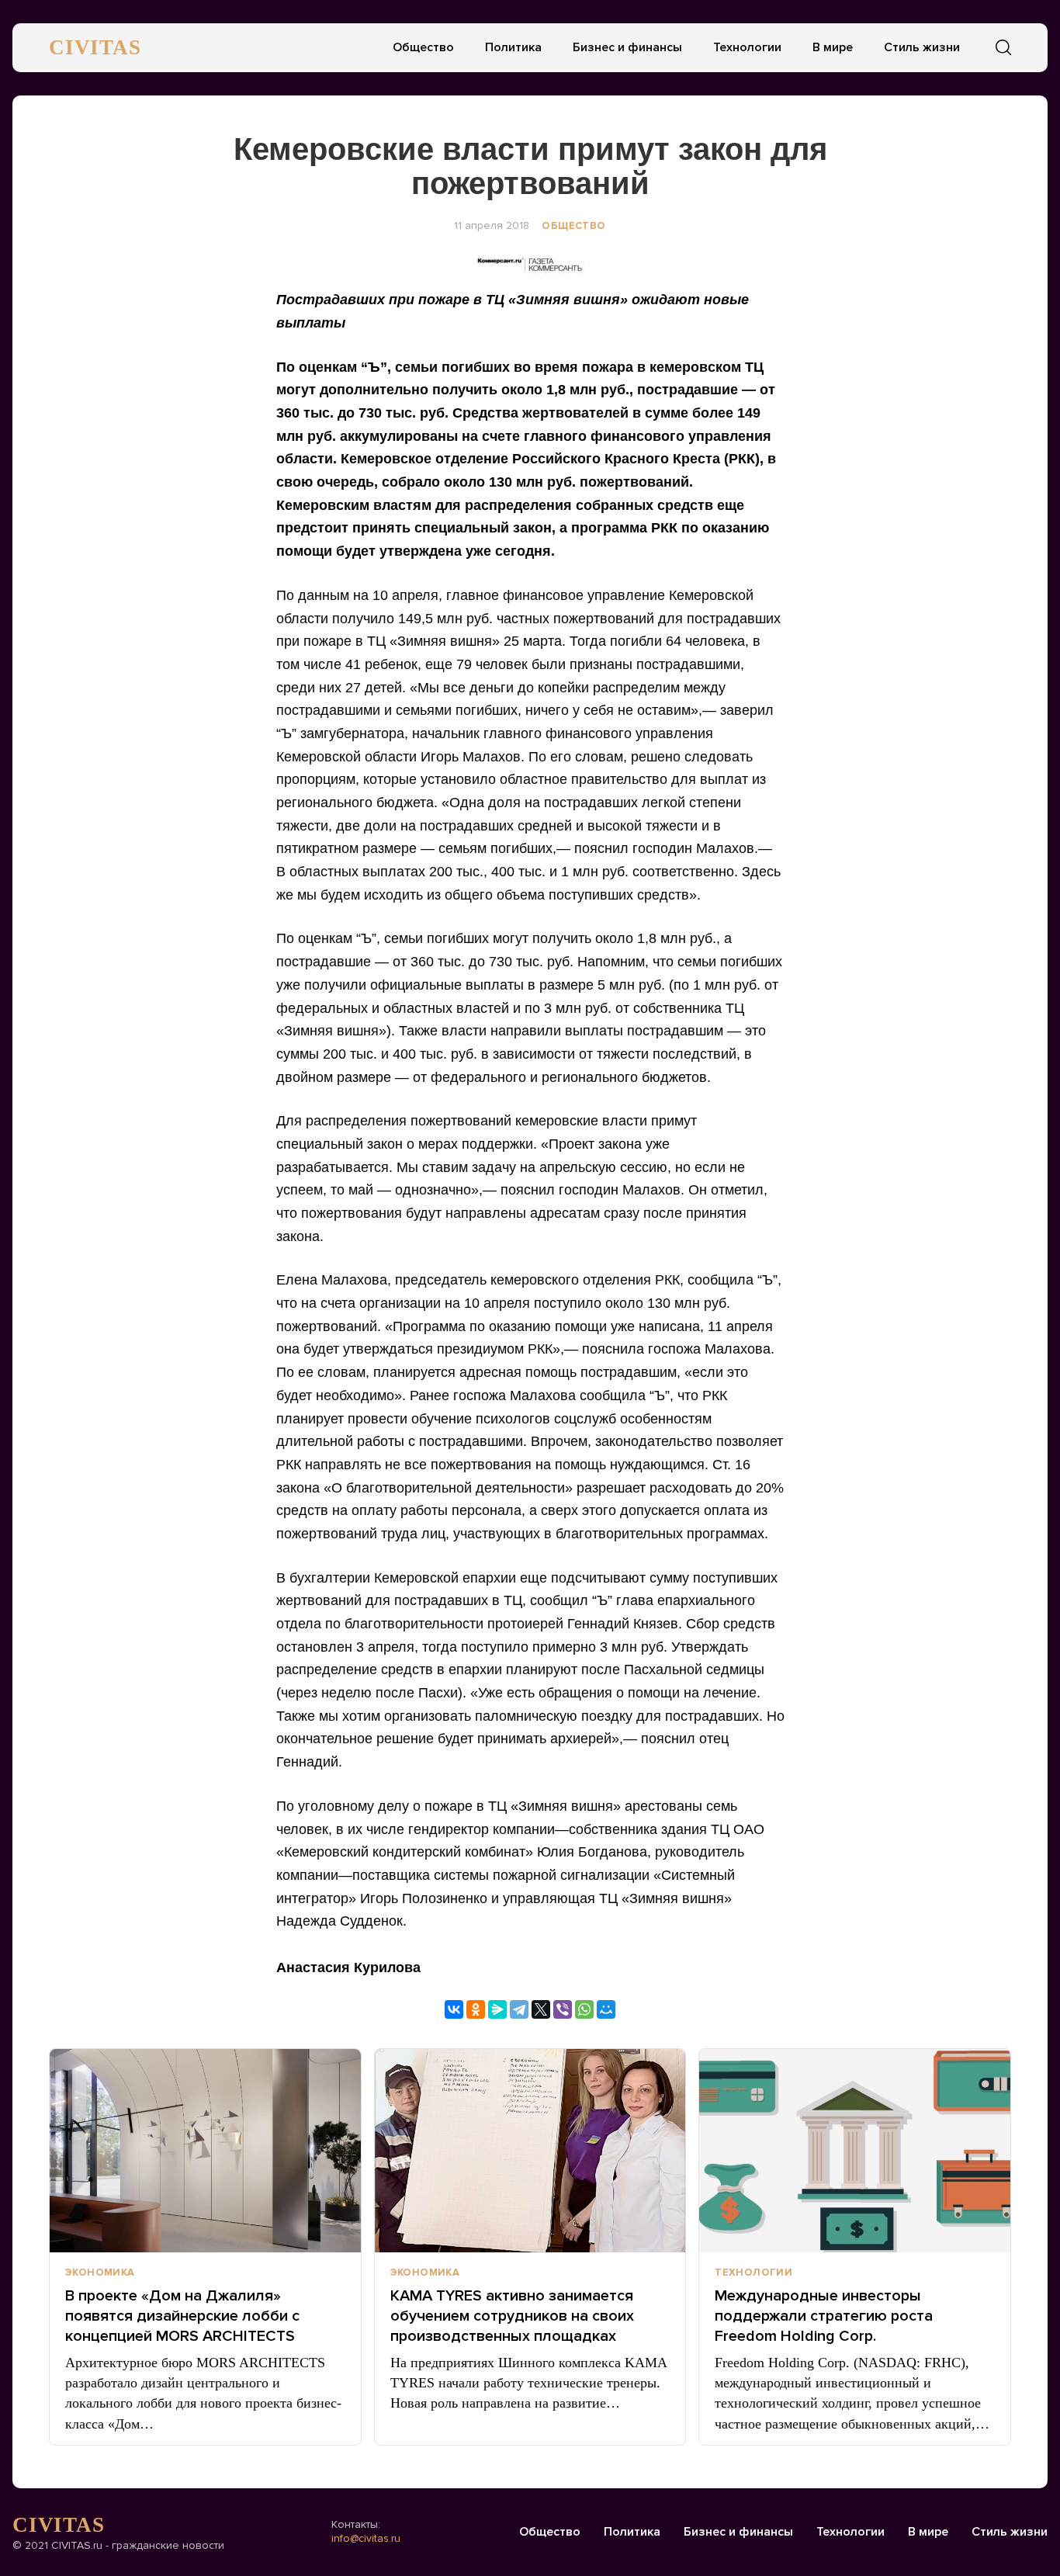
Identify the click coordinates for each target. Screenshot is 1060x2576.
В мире (833, 47)
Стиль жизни (922, 47)
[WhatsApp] (584, 2009)
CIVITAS (95, 47)
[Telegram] (519, 2009)
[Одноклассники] (476, 2009)
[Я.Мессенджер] (497, 2009)
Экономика (100, 2273)
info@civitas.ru (366, 2538)
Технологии (747, 47)
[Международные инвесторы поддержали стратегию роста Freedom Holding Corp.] (855, 2151)
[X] (541, 2009)
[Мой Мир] (606, 2009)
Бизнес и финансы (627, 47)
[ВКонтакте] (454, 2009)
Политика (513, 47)
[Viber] (563, 2009)
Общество (423, 47)
